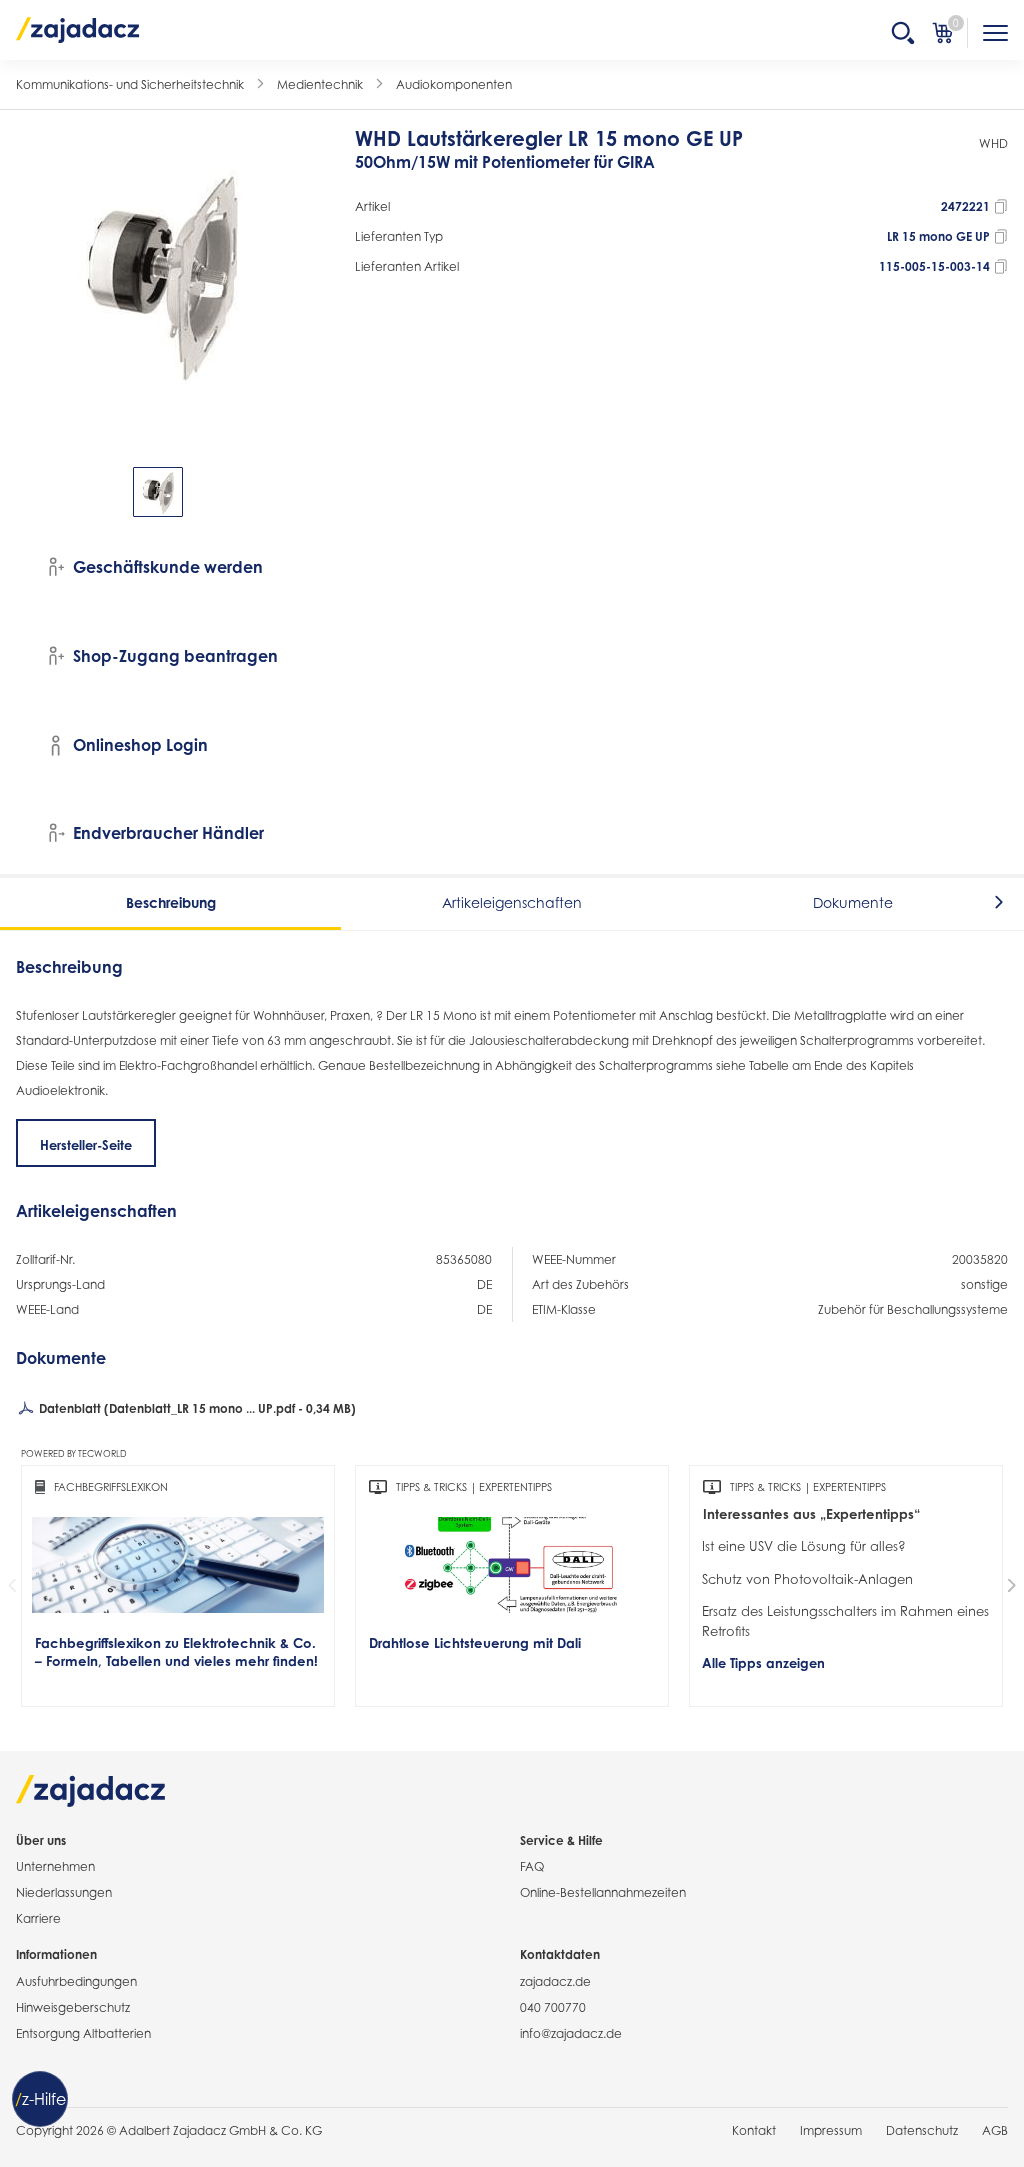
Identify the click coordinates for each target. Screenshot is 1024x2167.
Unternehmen (55, 1866)
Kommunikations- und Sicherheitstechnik (130, 84)
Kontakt (754, 2130)
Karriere (38, 1918)
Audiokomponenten (454, 84)
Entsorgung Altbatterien (83, 2033)
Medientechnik (320, 84)
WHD (993, 143)
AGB (995, 2130)
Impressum (831, 2130)
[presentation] (30, 492)
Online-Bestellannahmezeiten (603, 1892)
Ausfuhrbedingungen (76, 1981)
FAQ (532, 1866)
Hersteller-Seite (86, 1145)
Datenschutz (922, 2130)
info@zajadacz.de (571, 2033)
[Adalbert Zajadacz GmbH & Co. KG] (78, 29)
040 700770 (553, 2007)
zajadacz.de (555, 1981)
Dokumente (853, 902)
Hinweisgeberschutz (73, 2007)
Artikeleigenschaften (512, 902)
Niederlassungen (64, 1892)
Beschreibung (171, 902)
